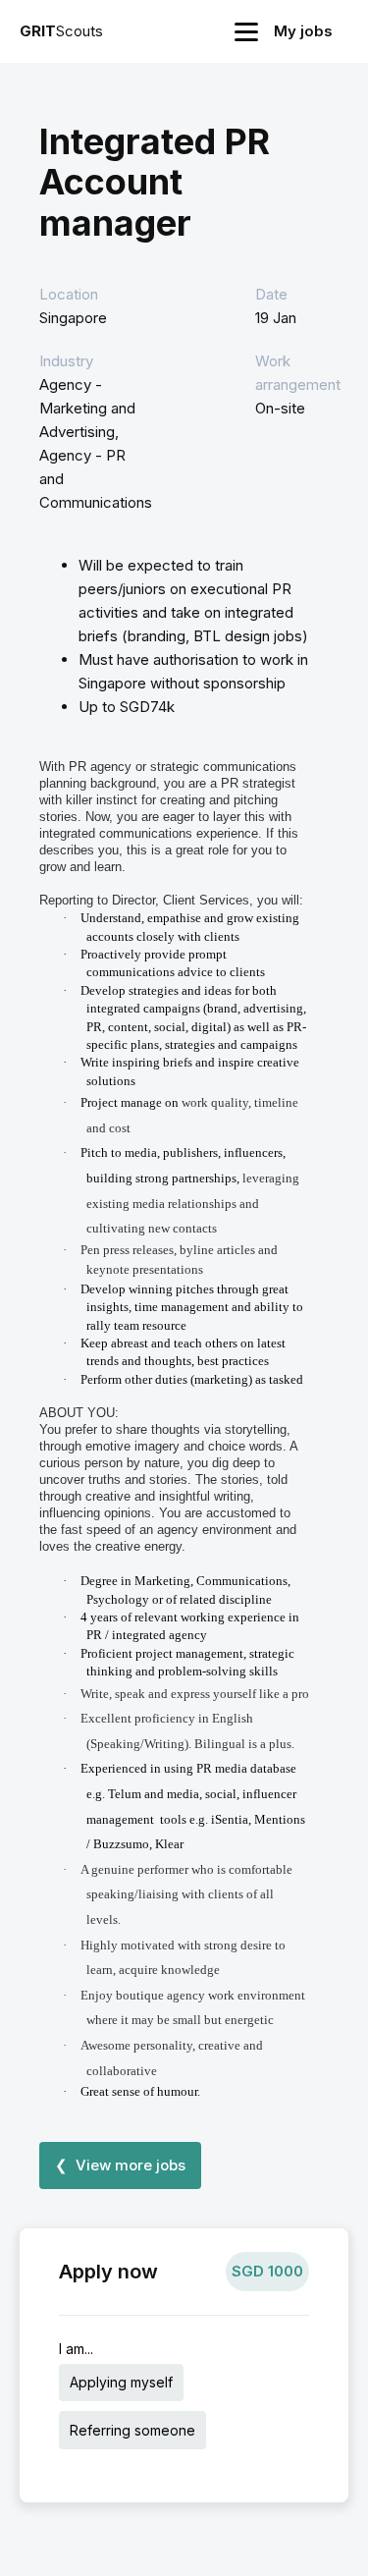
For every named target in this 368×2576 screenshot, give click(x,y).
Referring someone (132, 2430)
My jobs (303, 31)
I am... (76, 2349)
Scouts (61, 31)
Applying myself (121, 2382)
